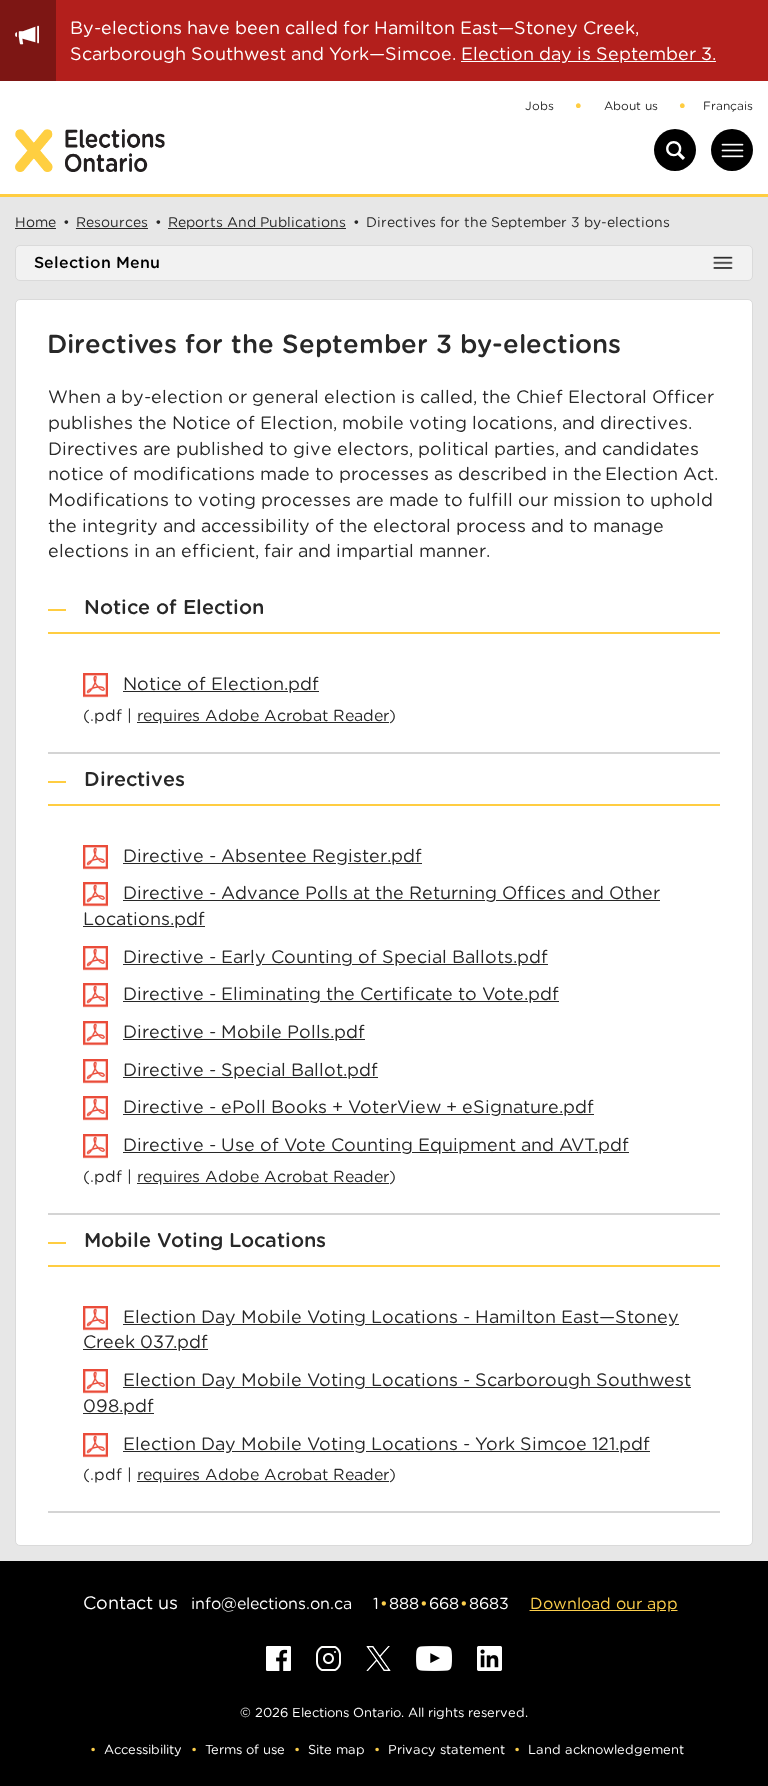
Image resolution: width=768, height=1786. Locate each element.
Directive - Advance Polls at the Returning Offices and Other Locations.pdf (371, 905)
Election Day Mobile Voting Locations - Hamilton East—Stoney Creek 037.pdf (381, 1329)
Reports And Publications (257, 222)
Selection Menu (97, 262)
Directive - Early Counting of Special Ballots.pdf (335, 956)
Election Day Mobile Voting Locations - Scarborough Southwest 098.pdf (387, 1392)
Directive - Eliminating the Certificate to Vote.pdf (341, 993)
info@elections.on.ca (271, 1603)
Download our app (604, 1603)
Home (35, 222)
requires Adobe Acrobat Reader (263, 715)
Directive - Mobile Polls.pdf (244, 1031)
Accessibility (143, 1749)
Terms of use (245, 1749)
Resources (112, 222)
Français (728, 105)
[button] (384, 608)
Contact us (130, 1602)
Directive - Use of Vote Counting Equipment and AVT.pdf (376, 1144)
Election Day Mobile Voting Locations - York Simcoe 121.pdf (386, 1443)
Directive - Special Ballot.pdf (250, 1069)
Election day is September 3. (588, 53)
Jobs (539, 105)
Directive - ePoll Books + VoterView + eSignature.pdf (358, 1106)
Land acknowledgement (606, 1749)
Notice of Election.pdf (221, 683)
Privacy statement (446, 1749)
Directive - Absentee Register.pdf (272, 855)
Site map (336, 1749)
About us (631, 105)
